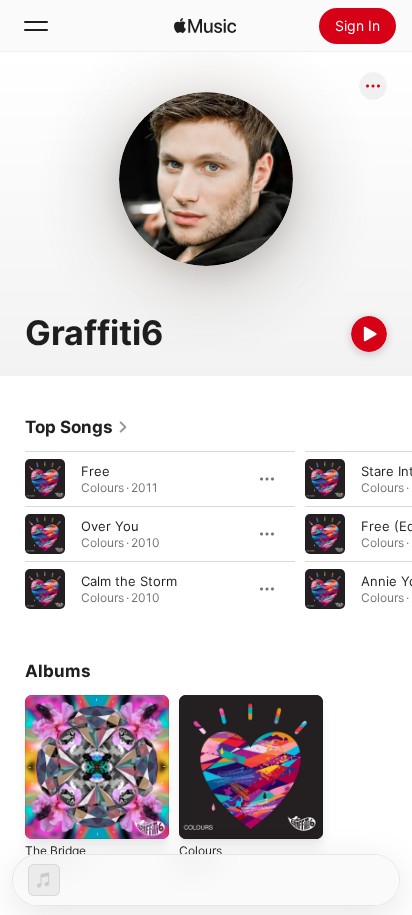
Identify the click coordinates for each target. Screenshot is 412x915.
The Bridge (55, 850)
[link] (77, 427)
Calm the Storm (129, 581)
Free (95, 471)
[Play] (369, 334)
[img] (205, 26)
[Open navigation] (36, 26)
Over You (110, 526)
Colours (200, 850)
